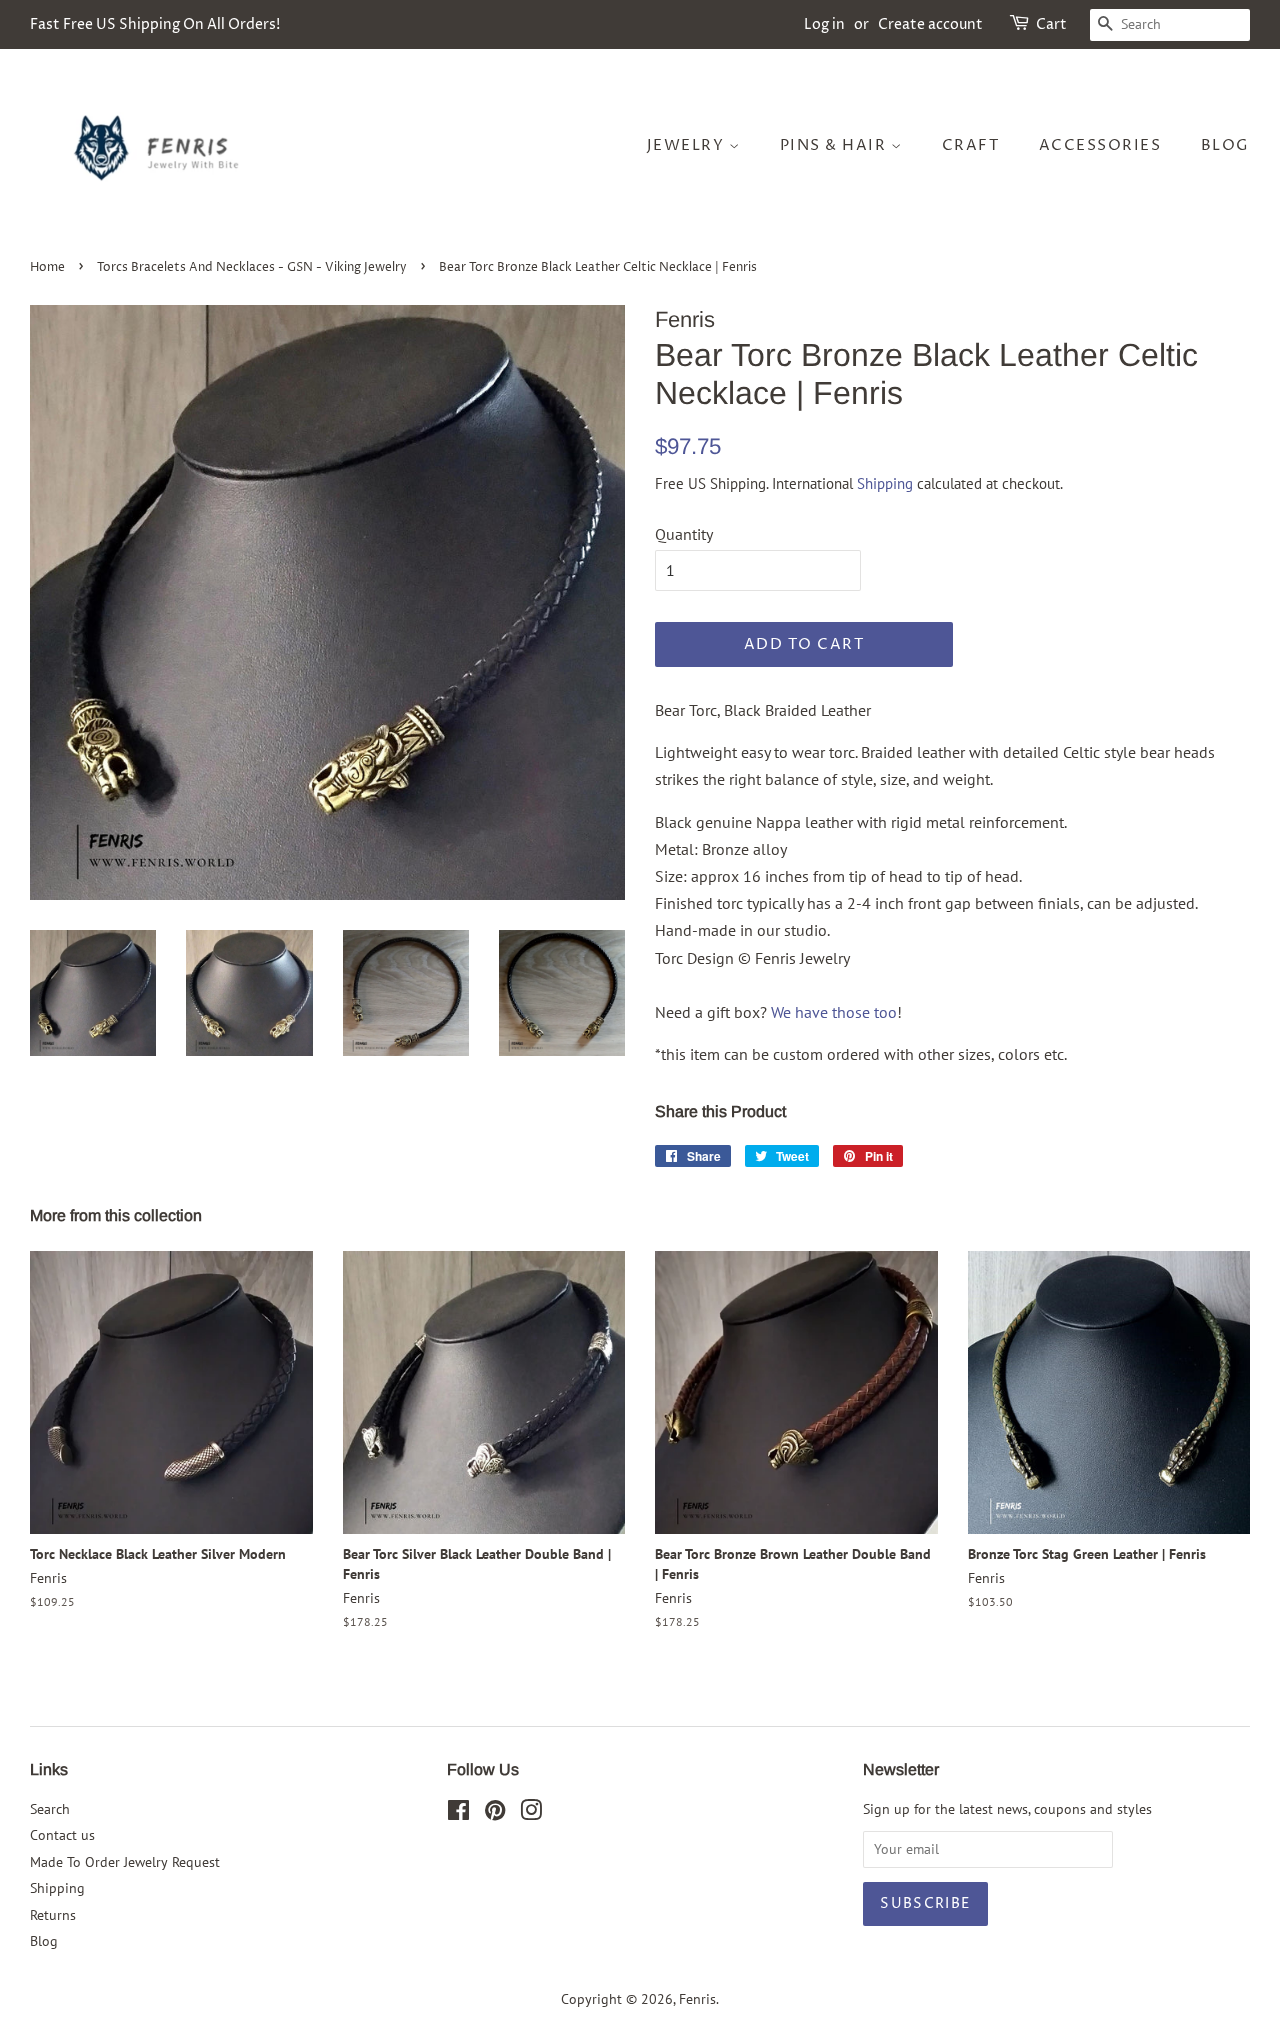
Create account (930, 24)
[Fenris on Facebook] (458, 1814)
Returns (53, 1915)
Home (47, 267)
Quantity (684, 534)
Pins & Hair (835, 145)
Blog (1225, 145)
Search (50, 1809)
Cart (1051, 24)
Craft (971, 145)
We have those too (834, 1012)
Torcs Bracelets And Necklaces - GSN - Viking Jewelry (252, 267)
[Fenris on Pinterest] (495, 1814)
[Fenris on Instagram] (531, 1814)
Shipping (885, 483)
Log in (824, 24)
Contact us (62, 1835)
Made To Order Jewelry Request (125, 1862)
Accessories (1100, 145)
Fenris (697, 1999)
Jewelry (688, 145)
